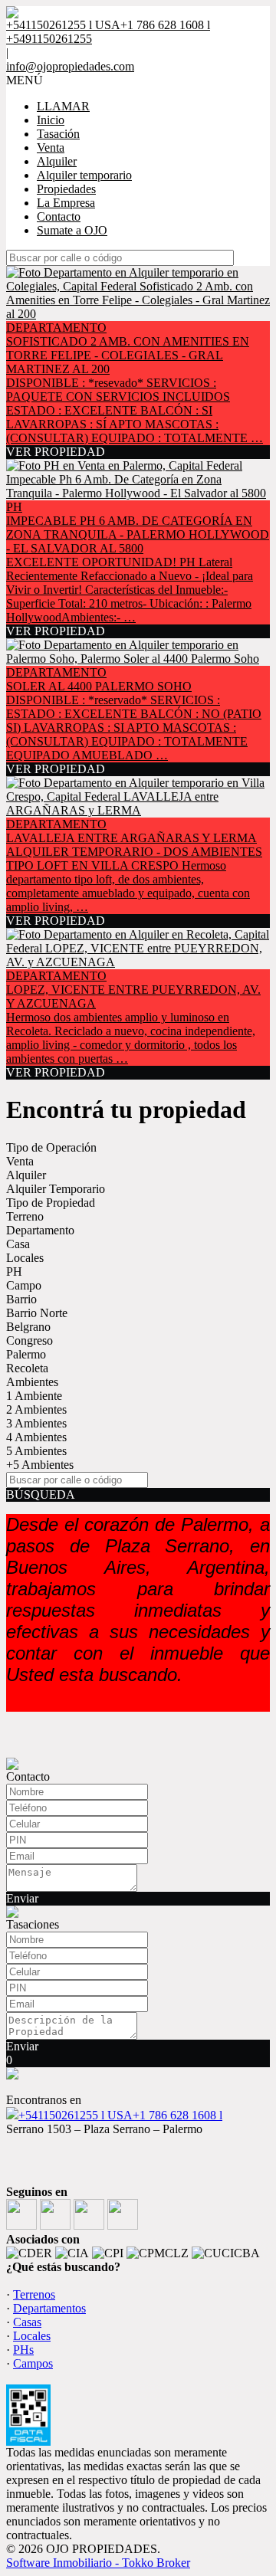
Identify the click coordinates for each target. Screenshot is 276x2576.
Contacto (59, 216)
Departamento (40, 1230)
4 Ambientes (36, 1437)
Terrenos (34, 2294)
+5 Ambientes (40, 1465)
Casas (27, 2322)
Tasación (58, 134)
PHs (23, 2350)
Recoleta (27, 1368)
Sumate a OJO (72, 230)
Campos (33, 2363)
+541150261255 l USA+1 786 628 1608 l (120, 2115)
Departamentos (49, 2308)
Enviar (22, 1898)
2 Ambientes (36, 1409)
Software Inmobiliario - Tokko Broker (98, 2563)
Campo (24, 1285)
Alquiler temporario (84, 175)
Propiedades (66, 189)
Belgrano (28, 1327)
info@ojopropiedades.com (70, 66)
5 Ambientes (36, 1451)
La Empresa (66, 203)
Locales (25, 1258)
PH (14, 1272)
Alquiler (57, 161)
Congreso (30, 1340)
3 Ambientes (36, 1423)
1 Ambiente (34, 1396)
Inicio (51, 120)
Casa (18, 1244)
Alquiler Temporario (56, 1189)
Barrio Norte (37, 1313)
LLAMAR (63, 106)
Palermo (26, 1354)
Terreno (25, 1216)
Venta (51, 147)
